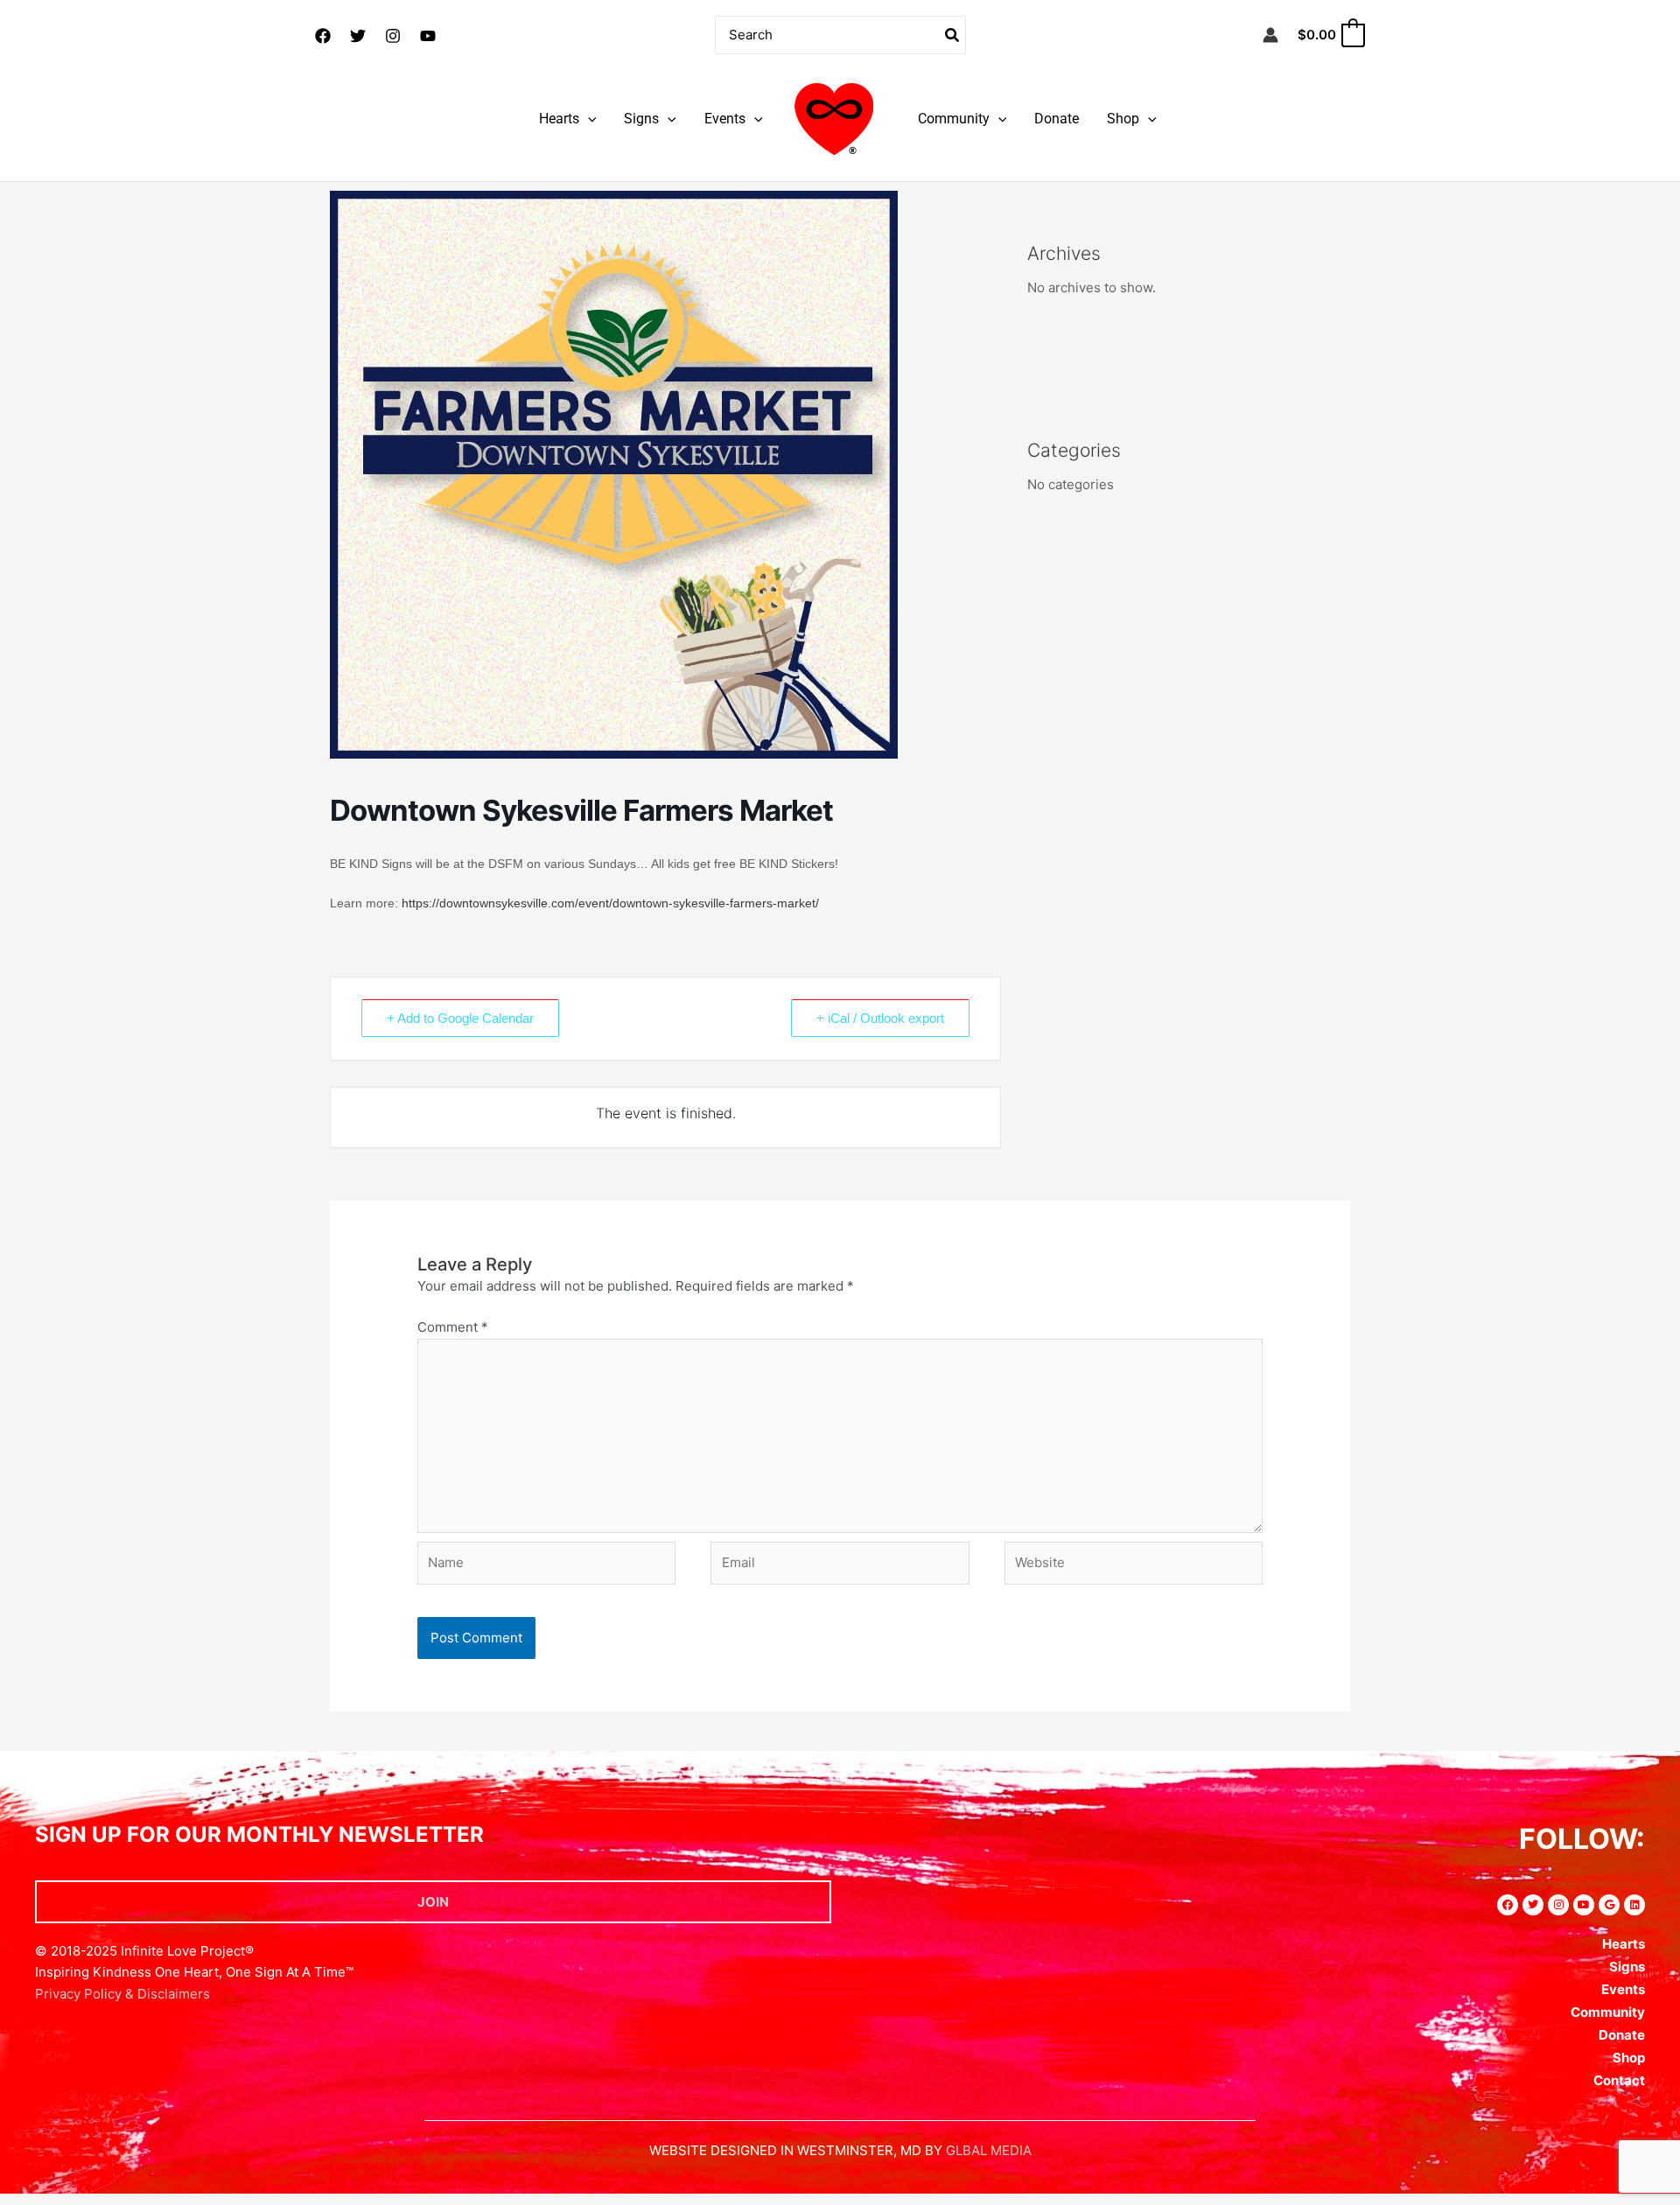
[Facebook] (323, 36)
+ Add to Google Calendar (460, 1018)
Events (725, 119)
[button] (588, 119)
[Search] (953, 35)
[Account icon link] (1270, 35)
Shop (1123, 119)
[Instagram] (393, 36)
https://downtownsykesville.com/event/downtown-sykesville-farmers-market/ (609, 903)
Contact (1619, 2080)
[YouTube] (428, 36)
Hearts (559, 119)
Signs (641, 119)
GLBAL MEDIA (989, 2150)
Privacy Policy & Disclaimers (122, 1994)
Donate (1057, 119)
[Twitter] (358, 36)
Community (954, 119)
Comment (453, 1327)
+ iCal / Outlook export (880, 1018)
